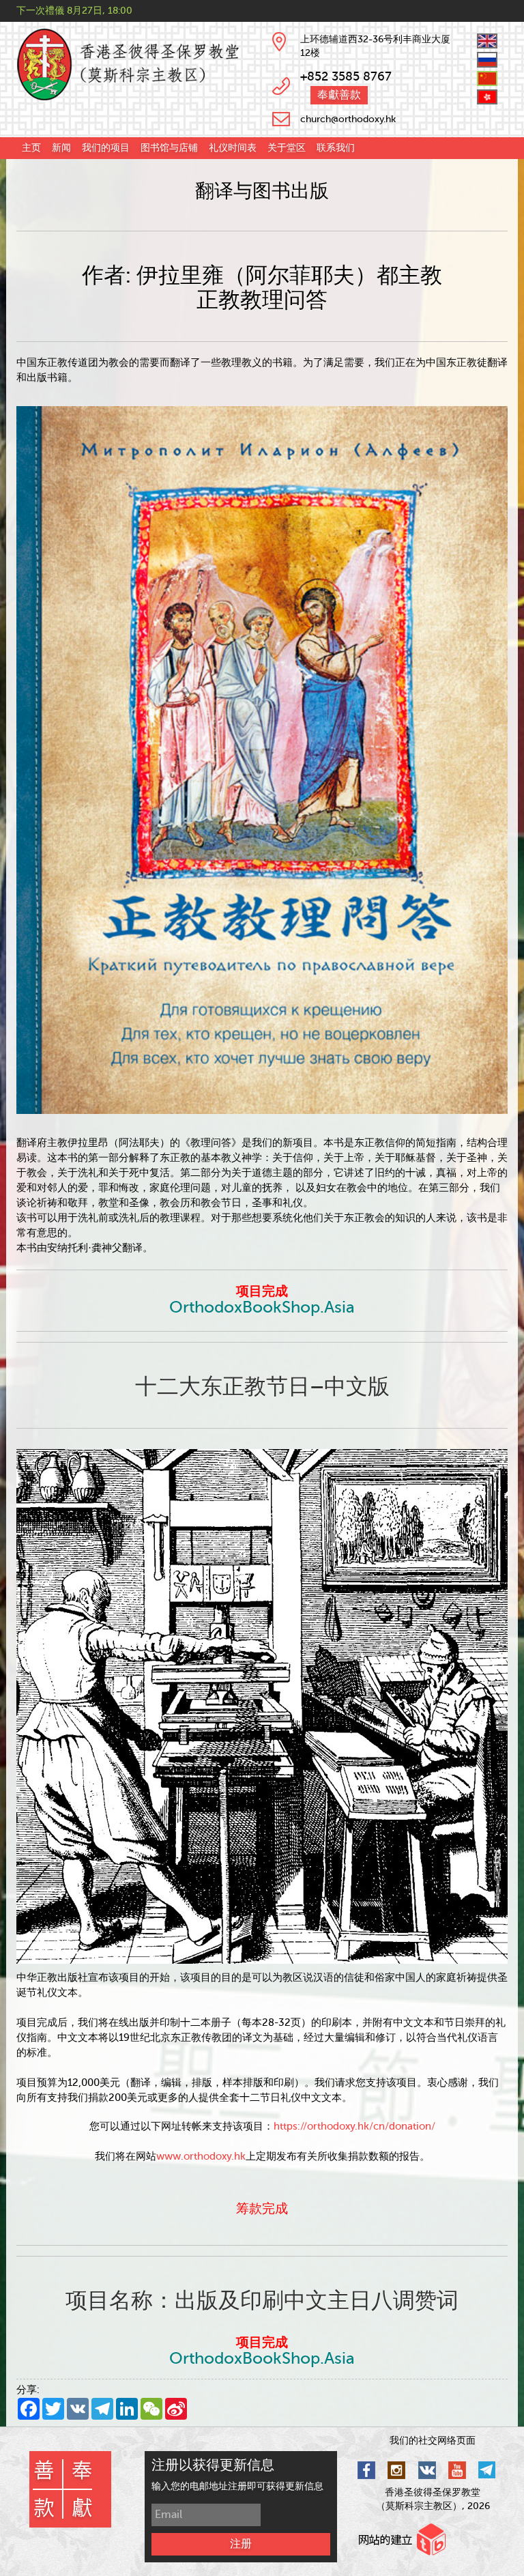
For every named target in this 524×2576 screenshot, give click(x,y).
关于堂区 (287, 148)
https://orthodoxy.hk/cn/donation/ (354, 2127)
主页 (31, 148)
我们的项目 (106, 148)
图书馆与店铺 (169, 148)
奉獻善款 (339, 95)
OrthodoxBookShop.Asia (262, 1307)
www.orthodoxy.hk (201, 2157)
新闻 (61, 148)
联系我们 (336, 148)
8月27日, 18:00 (100, 11)
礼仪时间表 (233, 148)
